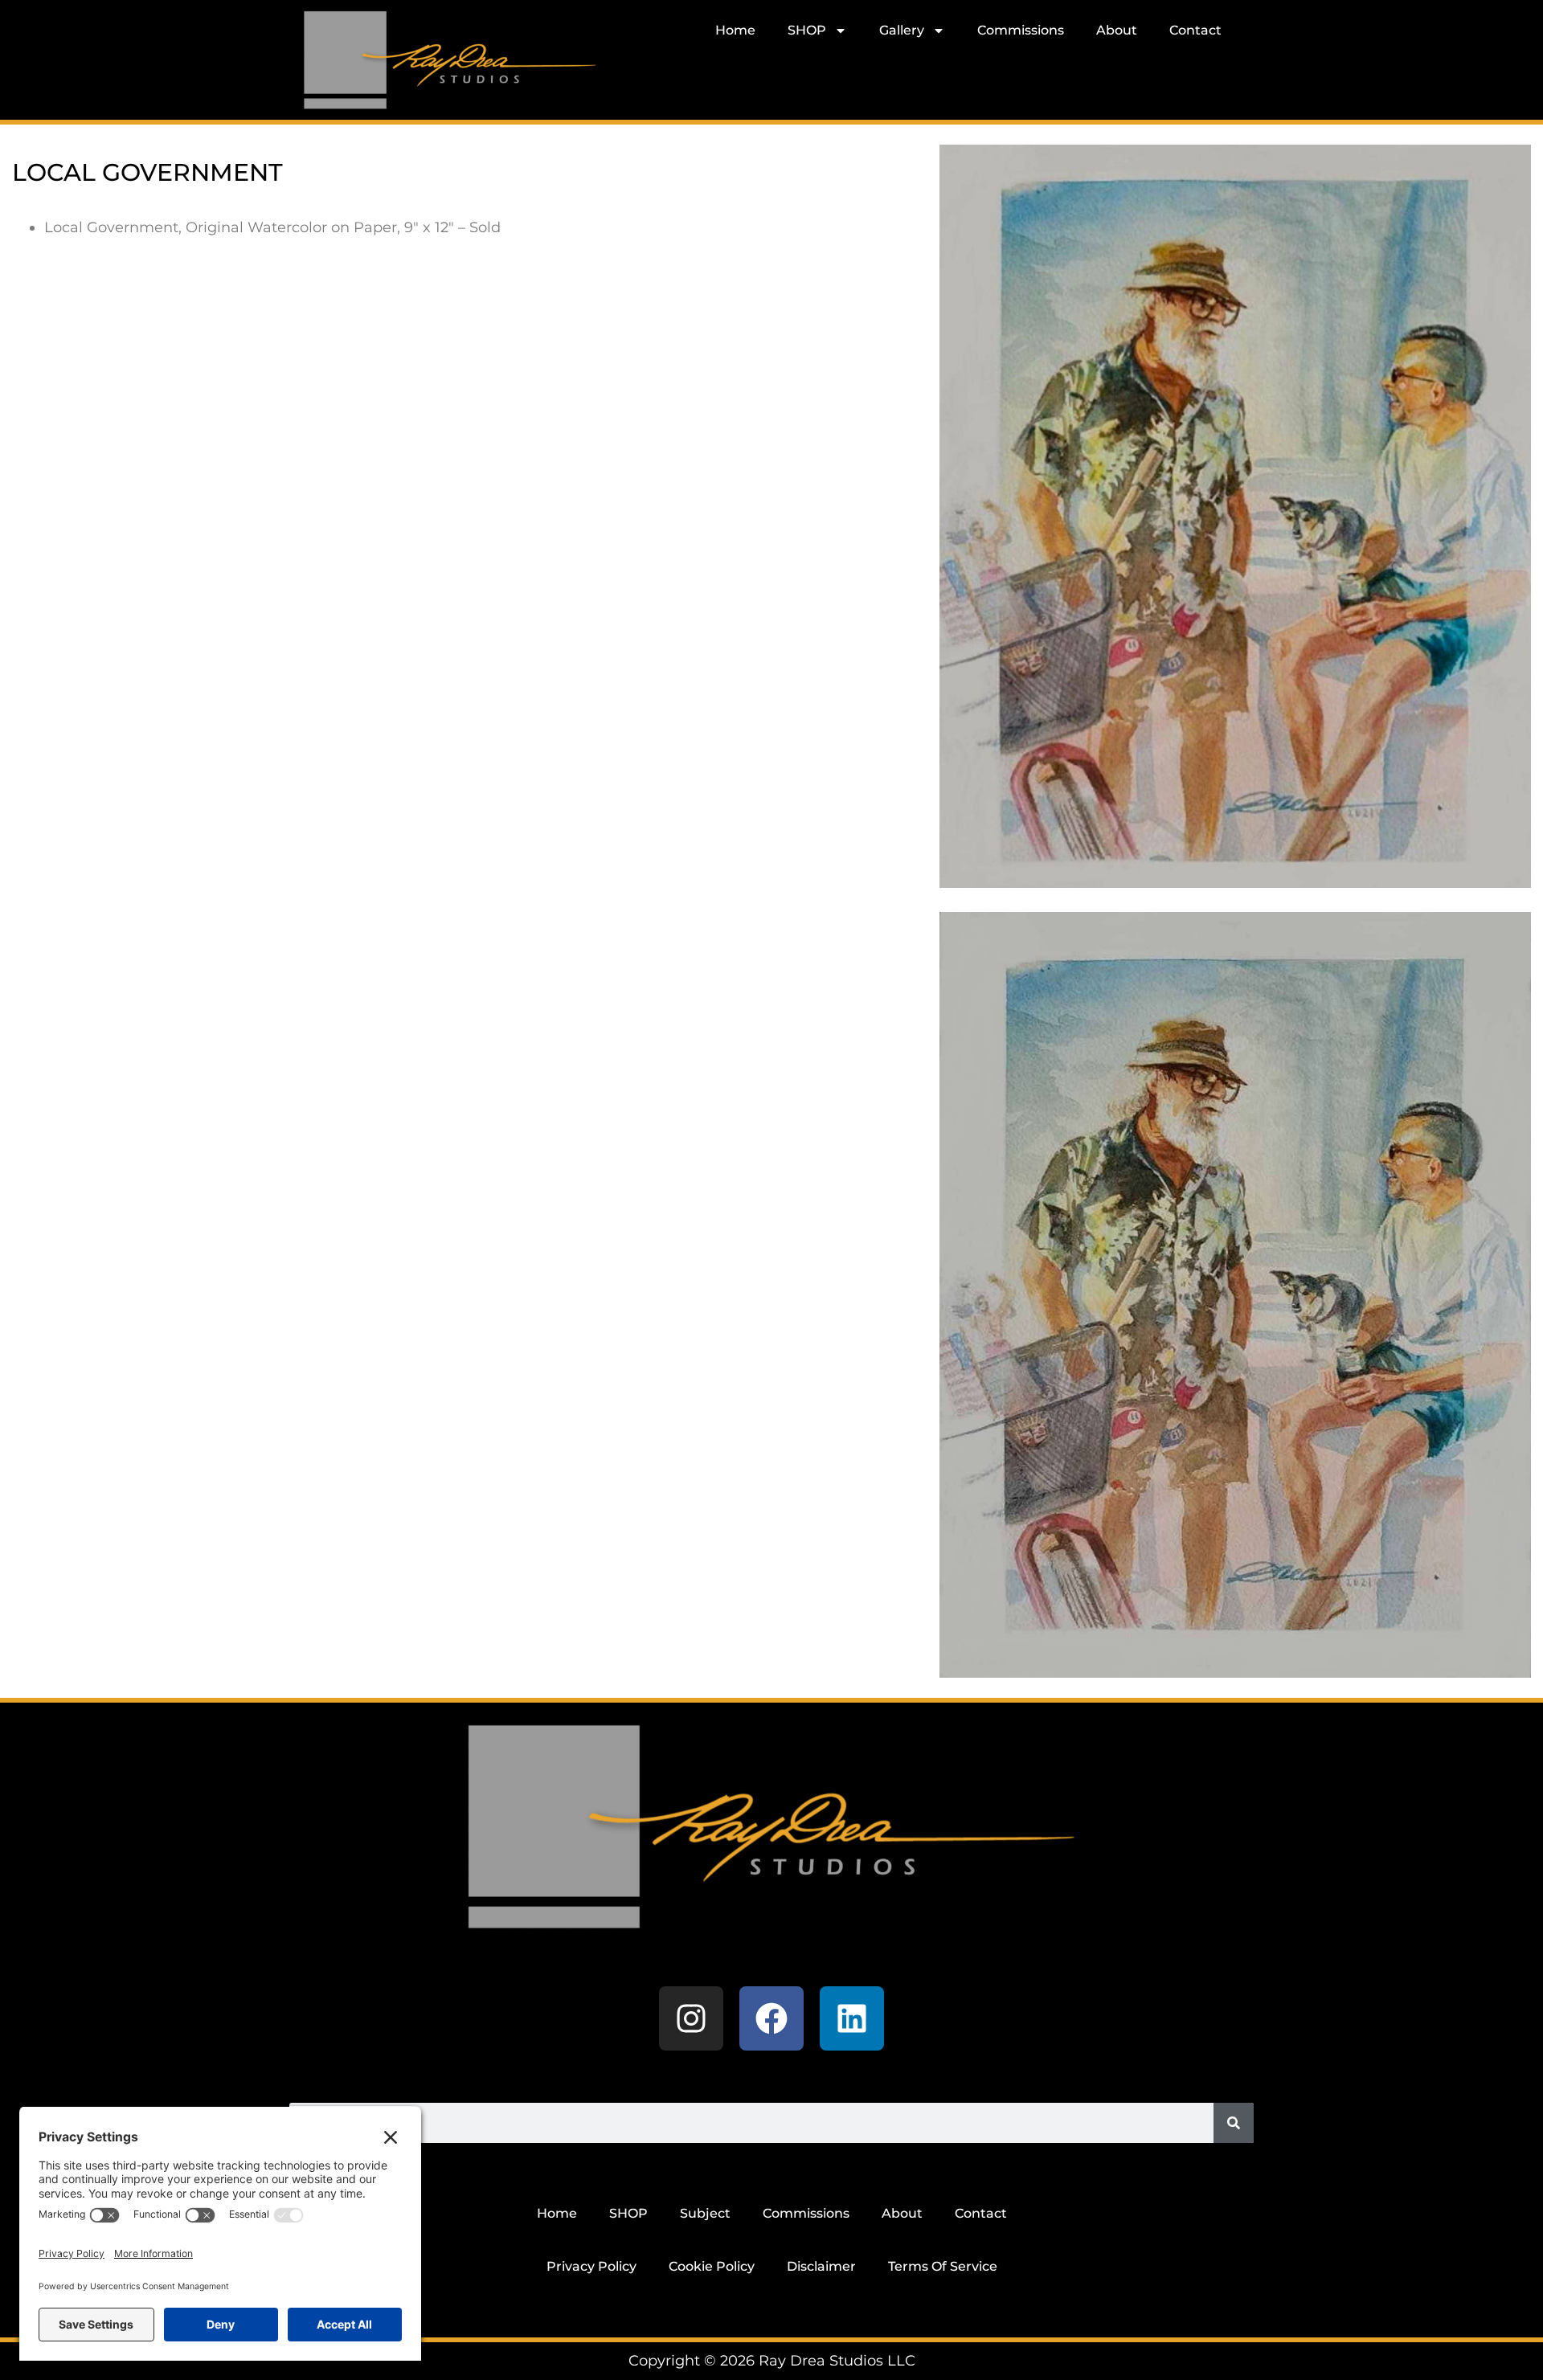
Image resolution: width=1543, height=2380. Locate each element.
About (1117, 30)
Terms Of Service (943, 2266)
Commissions (1021, 30)
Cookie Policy (712, 2266)
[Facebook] (771, 2018)
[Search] (1234, 2123)
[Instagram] (691, 2018)
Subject (705, 2213)
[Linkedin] (852, 2018)
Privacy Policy (591, 2266)
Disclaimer (821, 2266)
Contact (1195, 30)
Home (735, 30)
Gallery (902, 30)
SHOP (807, 30)
